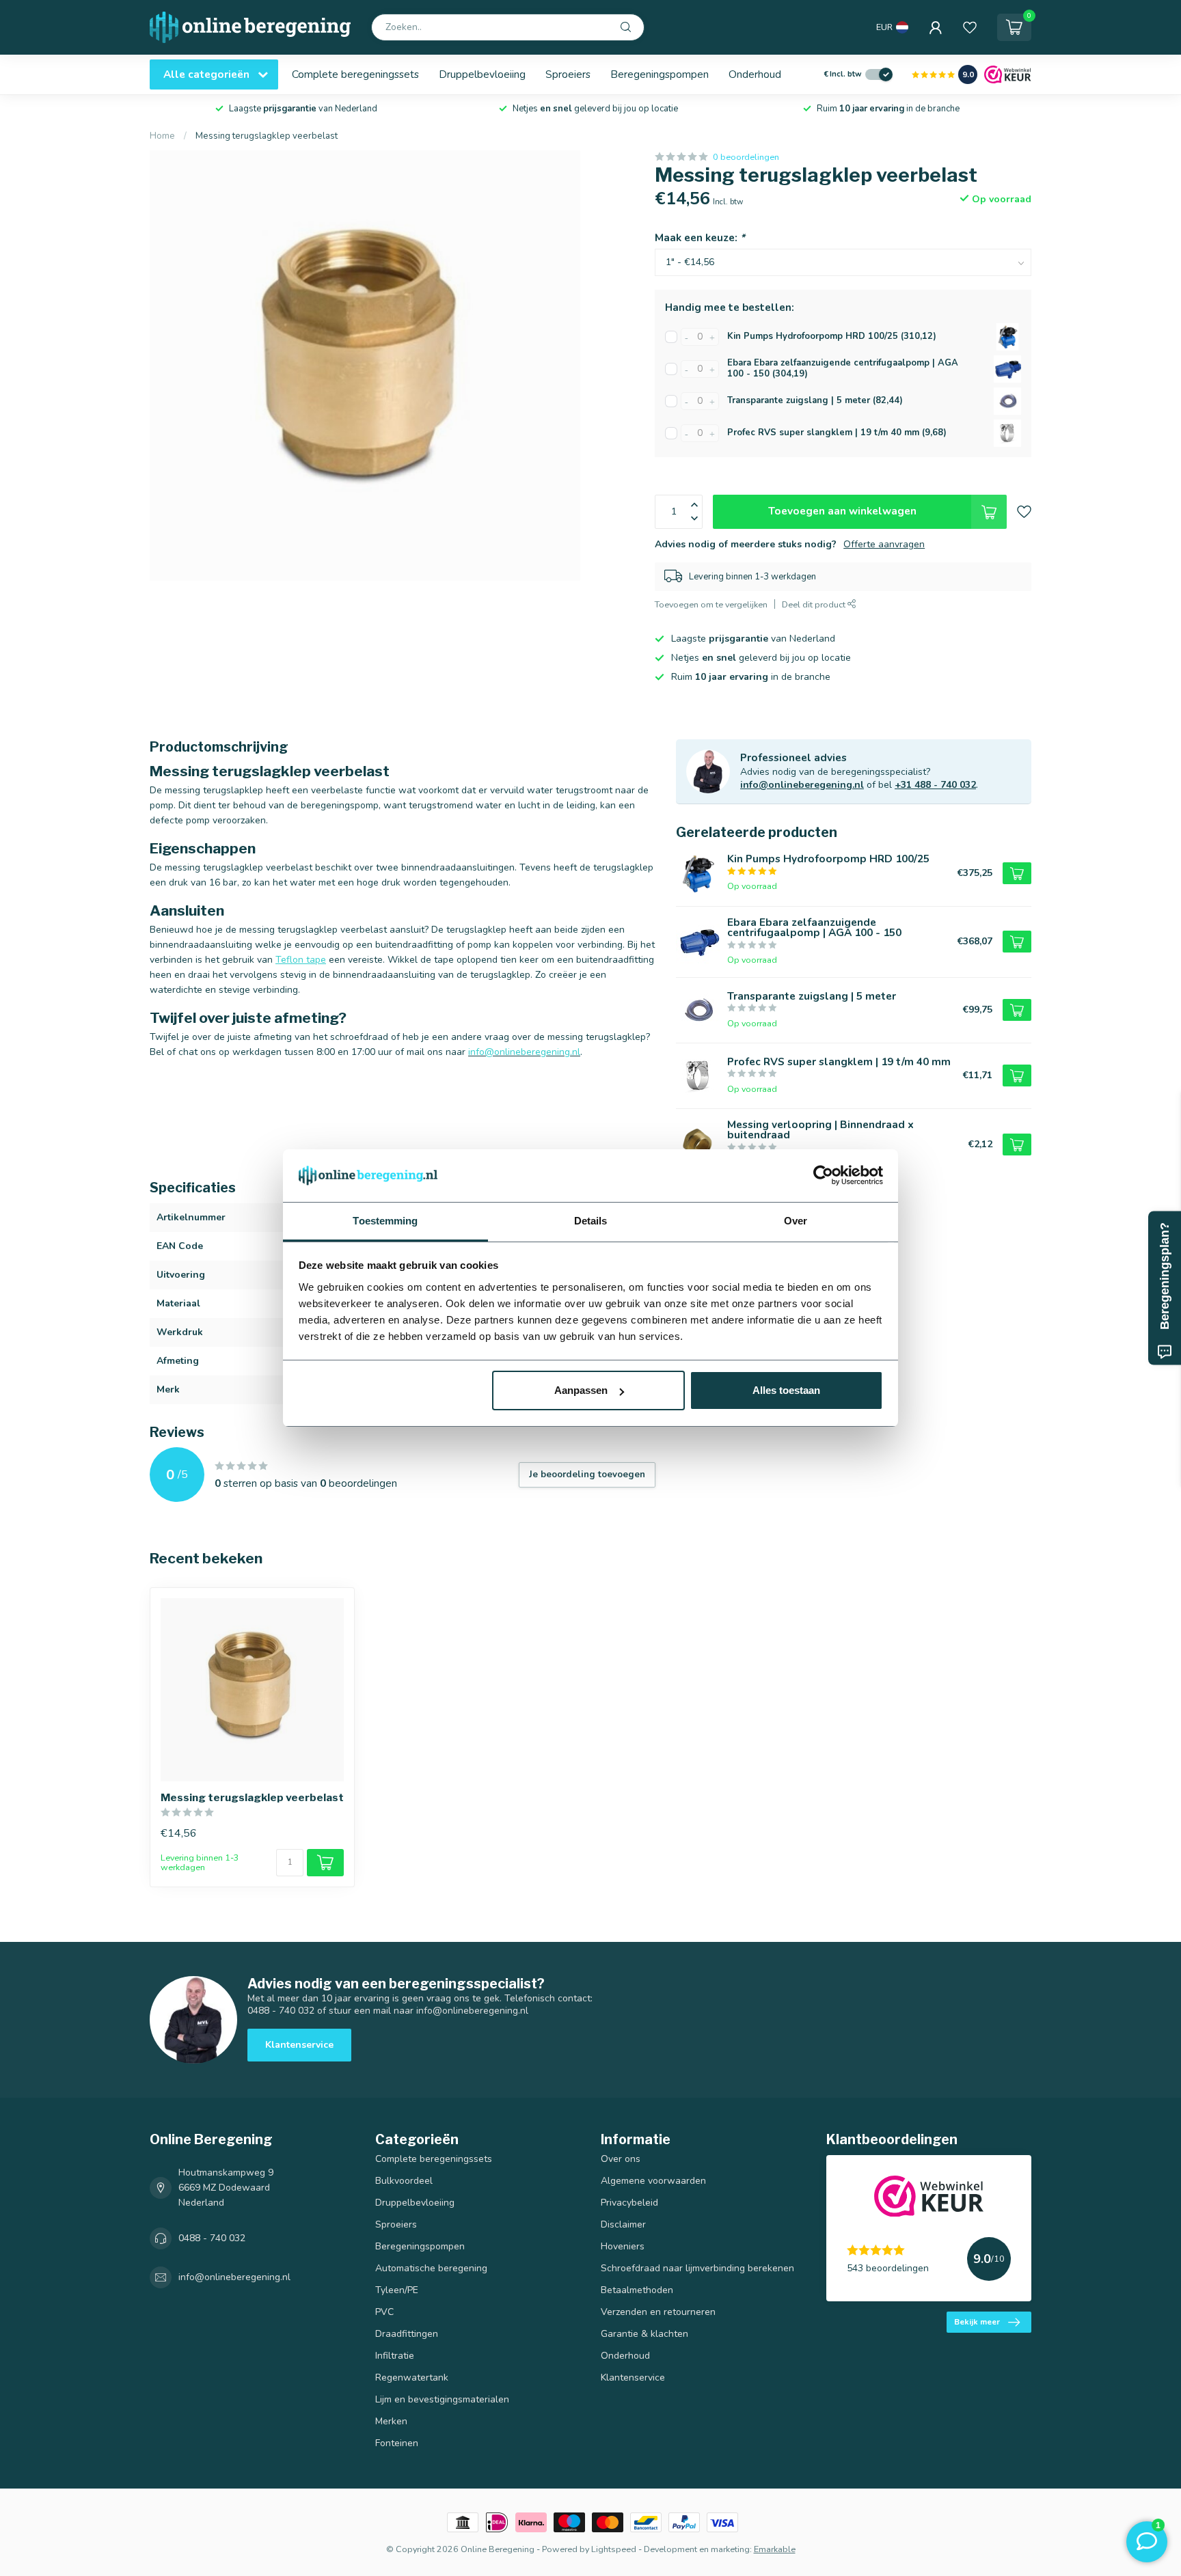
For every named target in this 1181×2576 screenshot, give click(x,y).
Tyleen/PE (397, 2290)
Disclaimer (623, 2224)
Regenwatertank (412, 2378)
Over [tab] (796, 1221)
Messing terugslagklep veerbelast (267, 136)
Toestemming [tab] (385, 1221)
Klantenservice (299, 2045)
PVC (384, 2312)
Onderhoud (755, 74)
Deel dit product (815, 604)
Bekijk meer (977, 2322)
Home (162, 136)
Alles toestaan (786, 1390)
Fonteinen (397, 2443)
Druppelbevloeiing (482, 74)
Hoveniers (623, 2246)
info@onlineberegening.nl (802, 785)
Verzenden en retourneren (658, 2312)
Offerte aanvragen (884, 544)
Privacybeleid (629, 2203)
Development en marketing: (698, 2549)
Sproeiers (568, 74)
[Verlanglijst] (970, 27)
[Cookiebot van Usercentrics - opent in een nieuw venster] (823, 1176)
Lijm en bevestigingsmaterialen (442, 2399)
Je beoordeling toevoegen (587, 1475)
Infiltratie (395, 2356)
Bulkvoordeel (404, 2181)
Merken (391, 2421)
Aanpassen (581, 1390)
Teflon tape (301, 960)
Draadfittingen (407, 2334)
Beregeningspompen (660, 74)
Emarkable (775, 2549)
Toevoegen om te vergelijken (711, 604)
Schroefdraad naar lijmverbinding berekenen (697, 2268)
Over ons (621, 2159)
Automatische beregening (431, 2268)
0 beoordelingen (746, 157)
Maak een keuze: (700, 237)
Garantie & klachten (644, 2334)
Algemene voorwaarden (653, 2181)
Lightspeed (614, 2549)
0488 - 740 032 (212, 2238)
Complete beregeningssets (355, 74)
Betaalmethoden (637, 2290)
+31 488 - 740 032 (935, 785)
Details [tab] (591, 1221)
